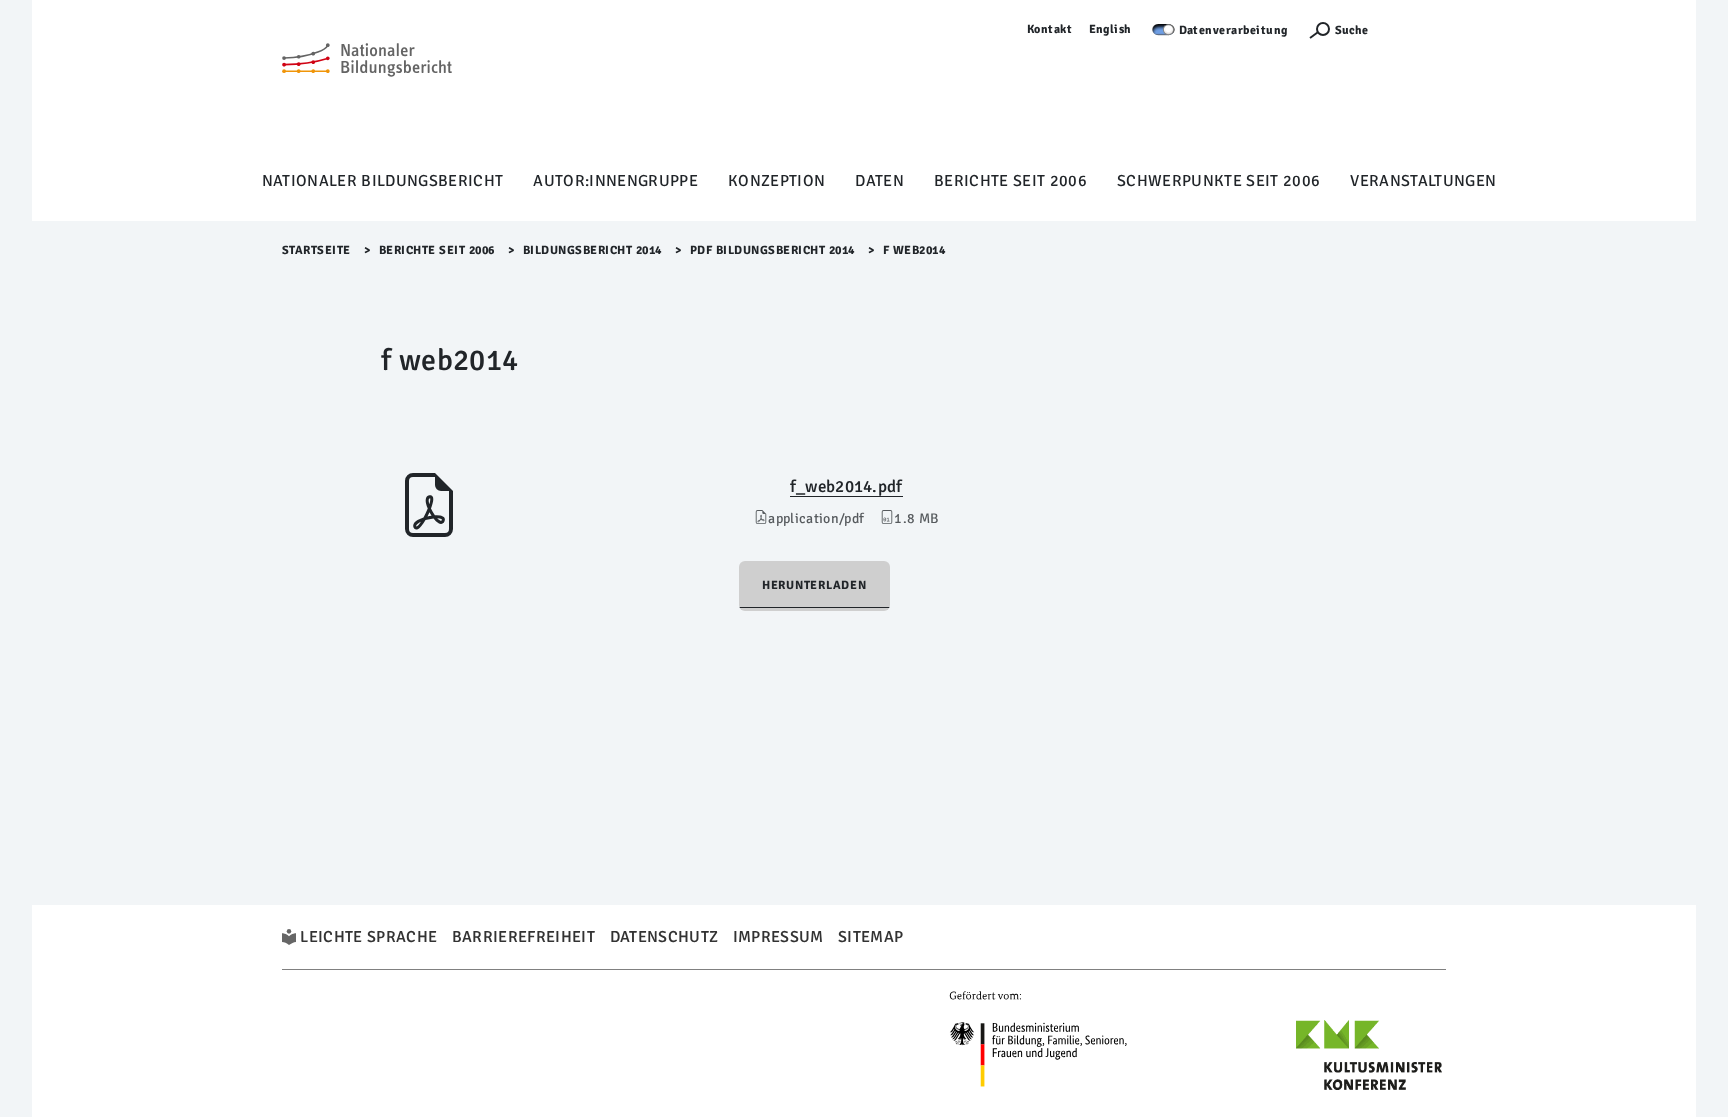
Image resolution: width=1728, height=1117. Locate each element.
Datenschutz (664, 937)
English (1111, 29)
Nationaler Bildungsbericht (383, 181)
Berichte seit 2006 (1010, 181)
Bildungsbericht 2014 (592, 250)
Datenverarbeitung (1234, 30)
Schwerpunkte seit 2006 (1218, 181)
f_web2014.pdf (846, 486)
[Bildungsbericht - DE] (367, 91)
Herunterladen (814, 585)
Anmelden (1417, 29)
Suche (1351, 30)
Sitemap (870, 937)
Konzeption (776, 181)
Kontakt (1050, 29)
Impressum (778, 937)
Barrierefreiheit (523, 937)
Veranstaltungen (1423, 181)
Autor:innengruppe (615, 181)
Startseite (316, 250)
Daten (879, 181)
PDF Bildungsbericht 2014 (772, 250)
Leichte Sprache (368, 937)
